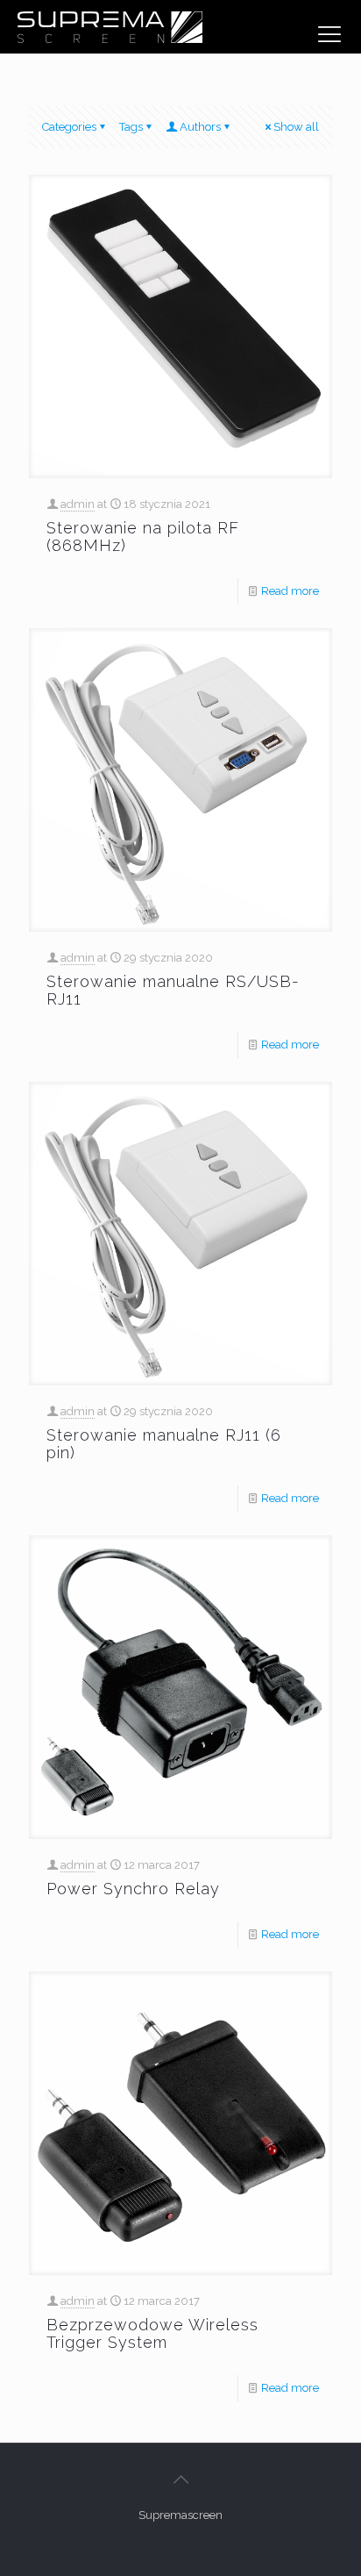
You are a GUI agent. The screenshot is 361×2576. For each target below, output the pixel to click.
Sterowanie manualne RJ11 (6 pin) (164, 1444)
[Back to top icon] (180, 2479)
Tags (131, 127)
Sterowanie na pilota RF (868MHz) (143, 537)
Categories (69, 127)
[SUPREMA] (110, 26)
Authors (200, 127)
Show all (296, 127)
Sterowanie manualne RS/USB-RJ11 (173, 990)
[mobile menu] (329, 34)
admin (78, 504)
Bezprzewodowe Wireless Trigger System (152, 2333)
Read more (290, 591)
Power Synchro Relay (133, 1889)
